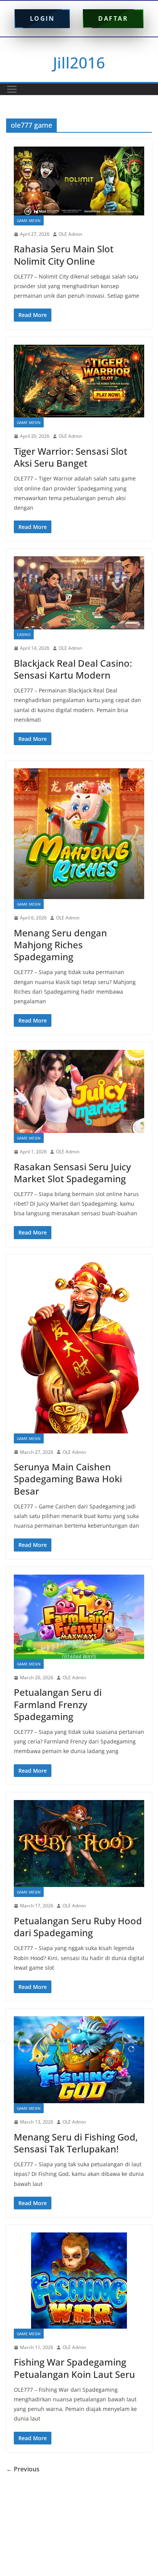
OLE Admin (70, 234)
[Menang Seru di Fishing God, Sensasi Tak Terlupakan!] (79, 2060)
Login (42, 18)
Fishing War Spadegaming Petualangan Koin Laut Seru (74, 2368)
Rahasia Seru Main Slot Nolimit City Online (64, 255)
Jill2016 (79, 63)
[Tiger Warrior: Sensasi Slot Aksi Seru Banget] (79, 381)
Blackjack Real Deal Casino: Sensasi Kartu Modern (73, 669)
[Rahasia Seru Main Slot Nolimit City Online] (79, 181)
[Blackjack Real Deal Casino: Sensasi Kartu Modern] (79, 593)
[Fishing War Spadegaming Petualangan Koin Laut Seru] (79, 2281)
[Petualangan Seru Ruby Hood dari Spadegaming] (79, 1844)
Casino (24, 634)
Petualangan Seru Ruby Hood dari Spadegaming (78, 1927)
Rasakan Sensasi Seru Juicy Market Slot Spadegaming (72, 1173)
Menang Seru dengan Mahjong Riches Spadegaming (60, 945)
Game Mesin (29, 220)
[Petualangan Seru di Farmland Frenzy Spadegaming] (79, 1617)
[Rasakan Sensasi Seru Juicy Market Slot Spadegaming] (79, 1091)
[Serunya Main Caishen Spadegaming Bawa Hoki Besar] (79, 1348)
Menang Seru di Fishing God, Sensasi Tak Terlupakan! (76, 2143)
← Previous (23, 2469)
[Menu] (12, 89)
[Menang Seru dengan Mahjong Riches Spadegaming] (79, 834)
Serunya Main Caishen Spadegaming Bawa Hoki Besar (68, 1479)
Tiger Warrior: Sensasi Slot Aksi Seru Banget (71, 457)
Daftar (113, 18)
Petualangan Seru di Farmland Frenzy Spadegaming (58, 1704)
